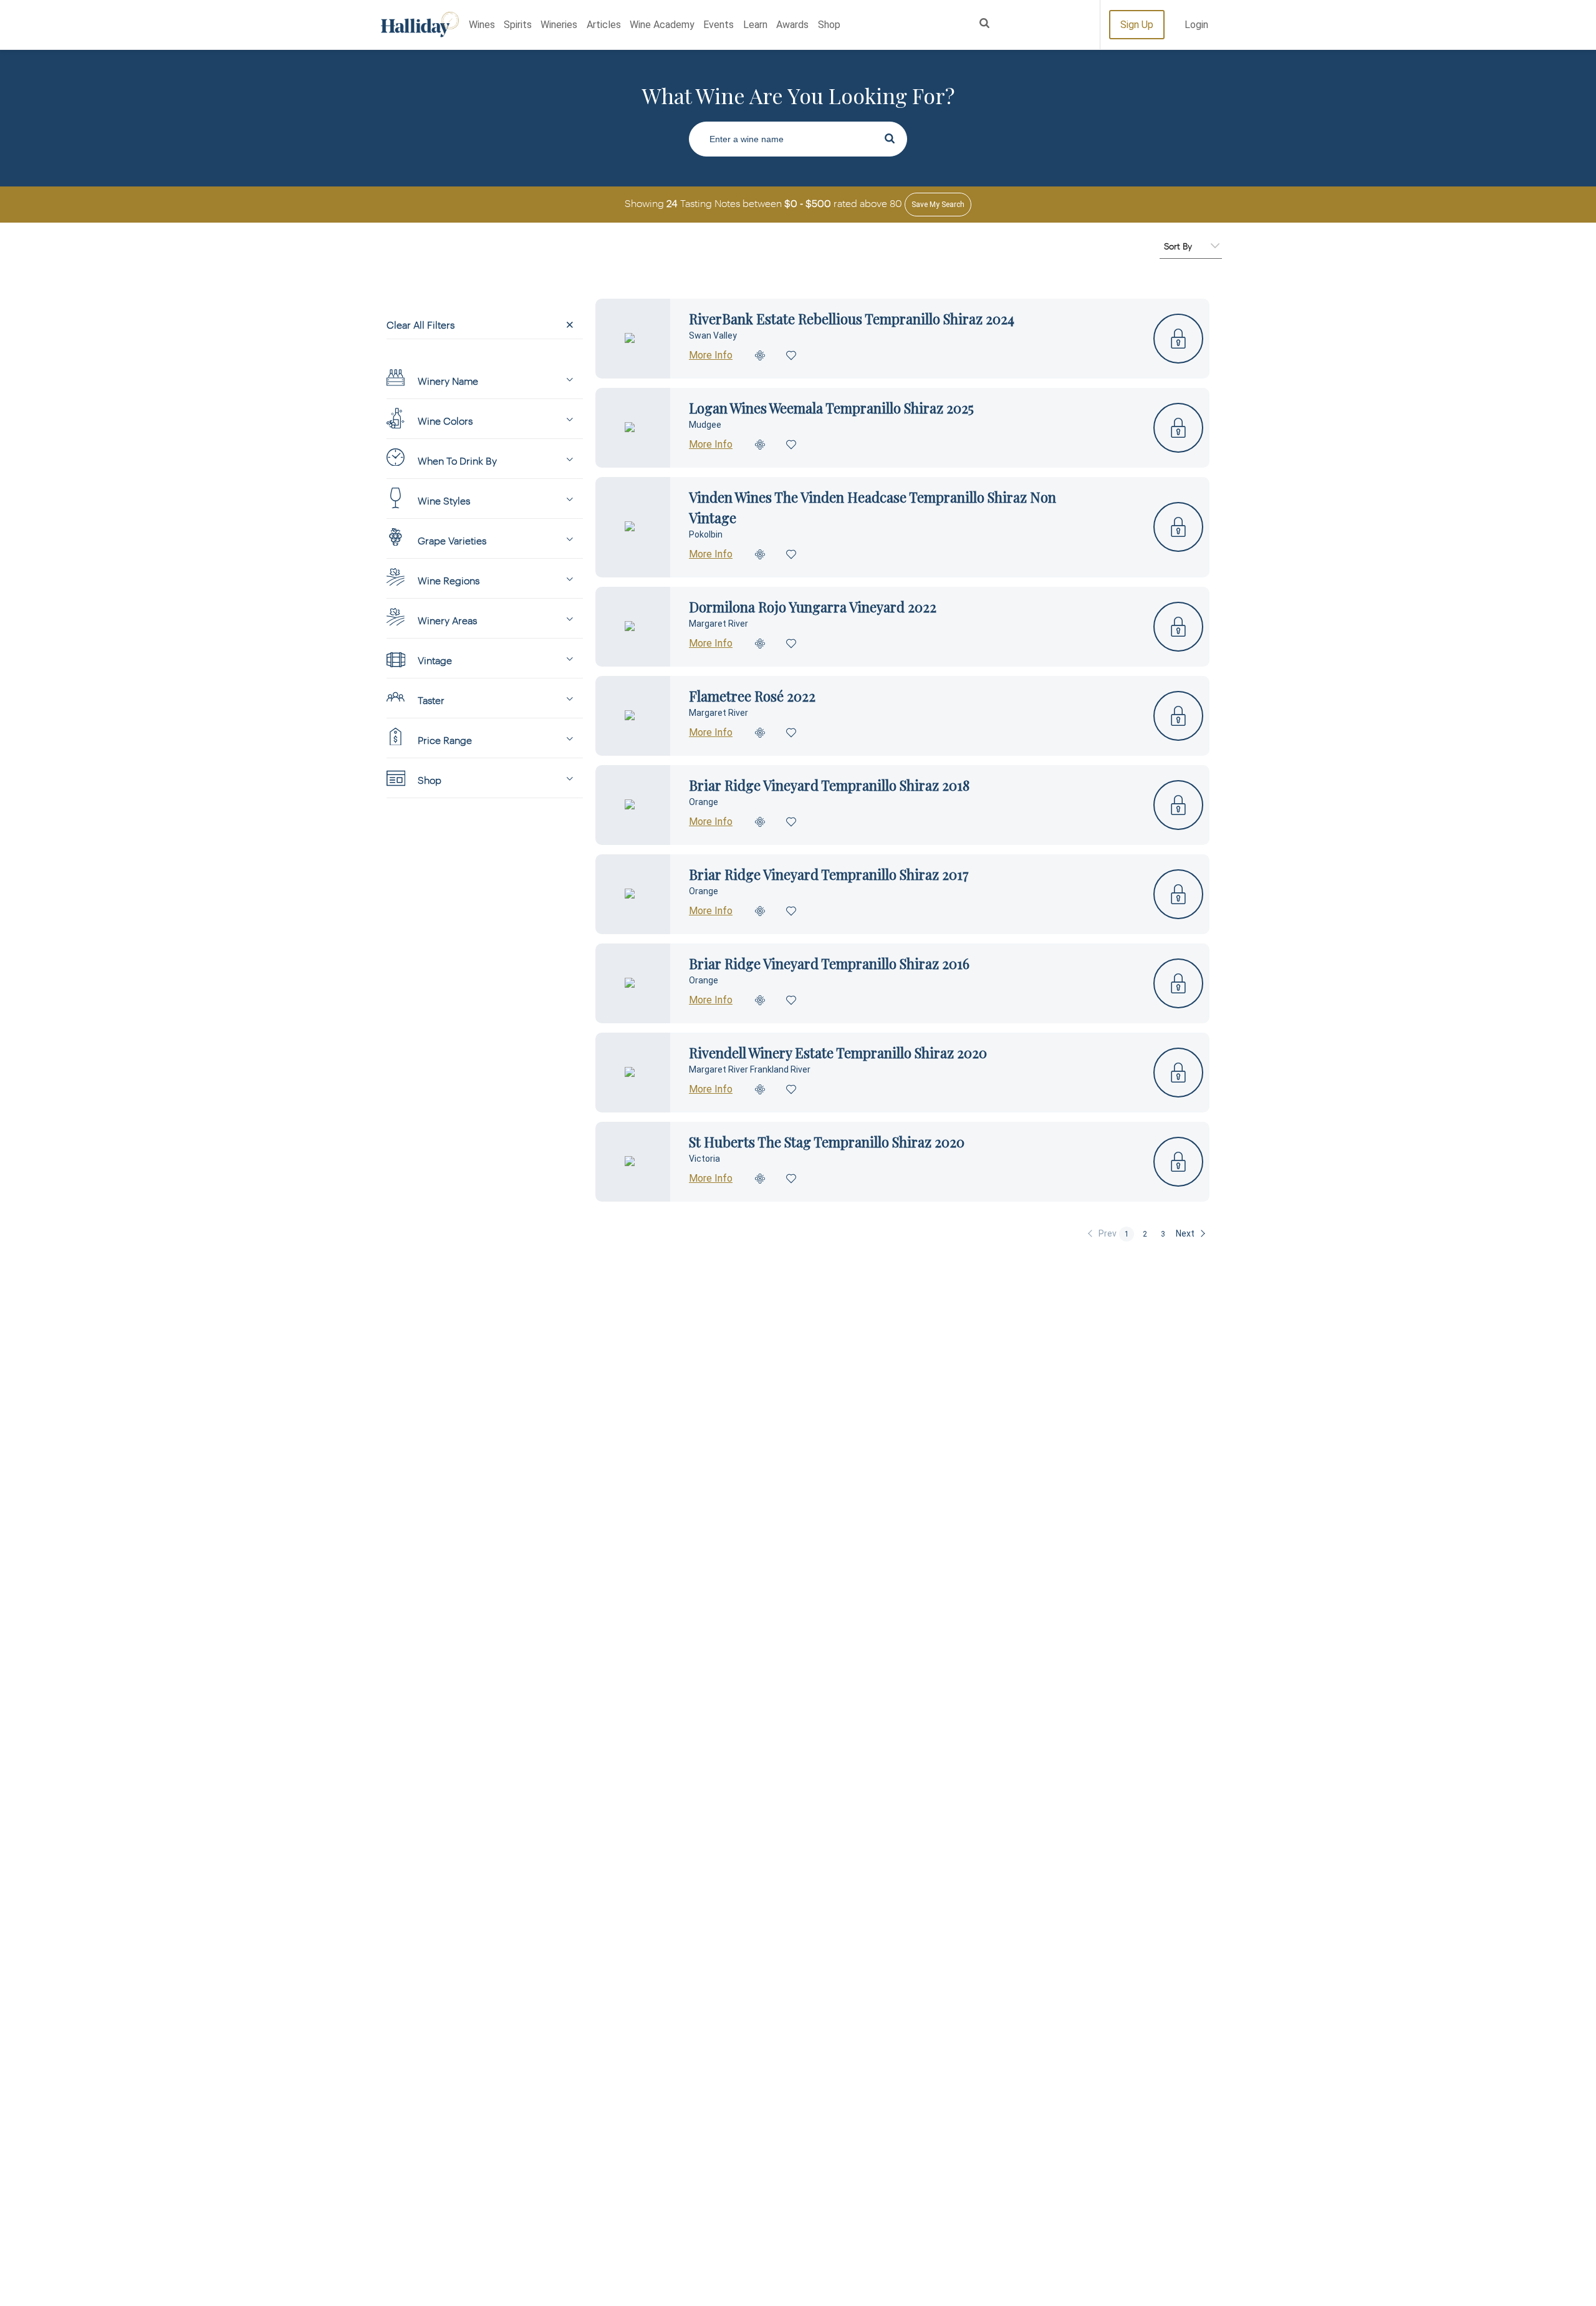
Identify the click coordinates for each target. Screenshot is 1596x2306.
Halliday (420, 25)
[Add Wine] (761, 355)
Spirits (518, 25)
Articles (604, 25)
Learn (755, 25)
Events (719, 25)
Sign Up (1137, 25)
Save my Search (938, 205)
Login (1196, 25)
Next (1185, 1233)
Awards (792, 25)
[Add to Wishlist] (792, 355)
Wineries (559, 25)
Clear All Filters (421, 325)
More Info (711, 355)
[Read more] (633, 339)
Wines (482, 25)
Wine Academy (662, 25)
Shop (829, 25)
